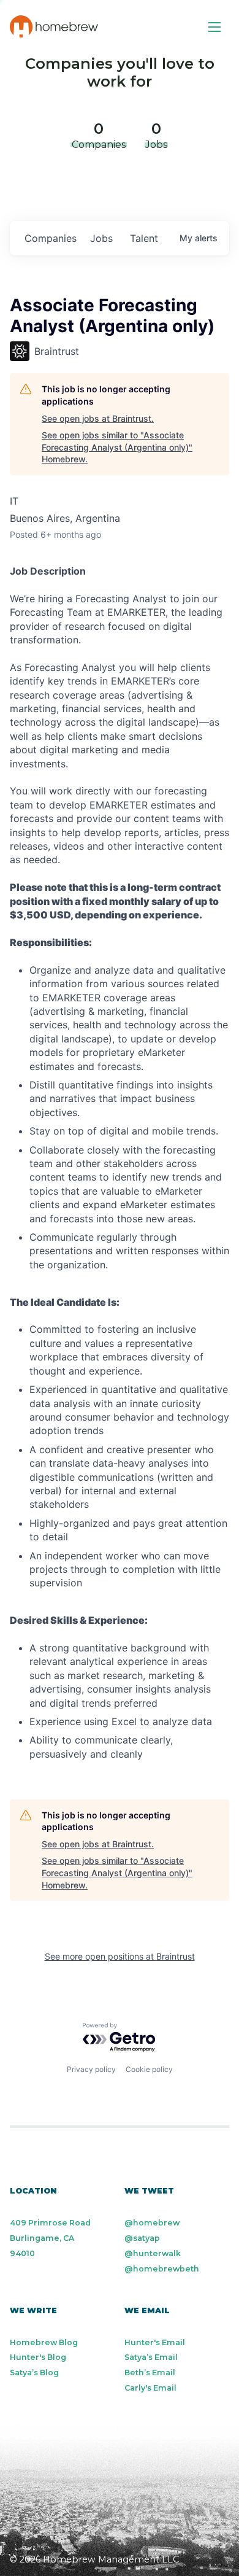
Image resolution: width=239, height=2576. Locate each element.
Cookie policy (149, 2069)
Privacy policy (91, 2069)
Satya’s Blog (34, 2372)
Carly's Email (150, 2388)
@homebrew (152, 2223)
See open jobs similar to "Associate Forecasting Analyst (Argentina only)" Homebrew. (117, 447)
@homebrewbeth (162, 2269)
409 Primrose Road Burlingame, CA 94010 (50, 2238)
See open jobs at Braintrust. (98, 418)
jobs (101, 238)
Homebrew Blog (44, 2342)
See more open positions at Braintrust (120, 1956)
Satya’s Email (151, 2357)
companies (51, 238)
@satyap (142, 2238)
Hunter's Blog (38, 2357)
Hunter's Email (155, 2342)
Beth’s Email (150, 2372)
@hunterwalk (153, 2253)
